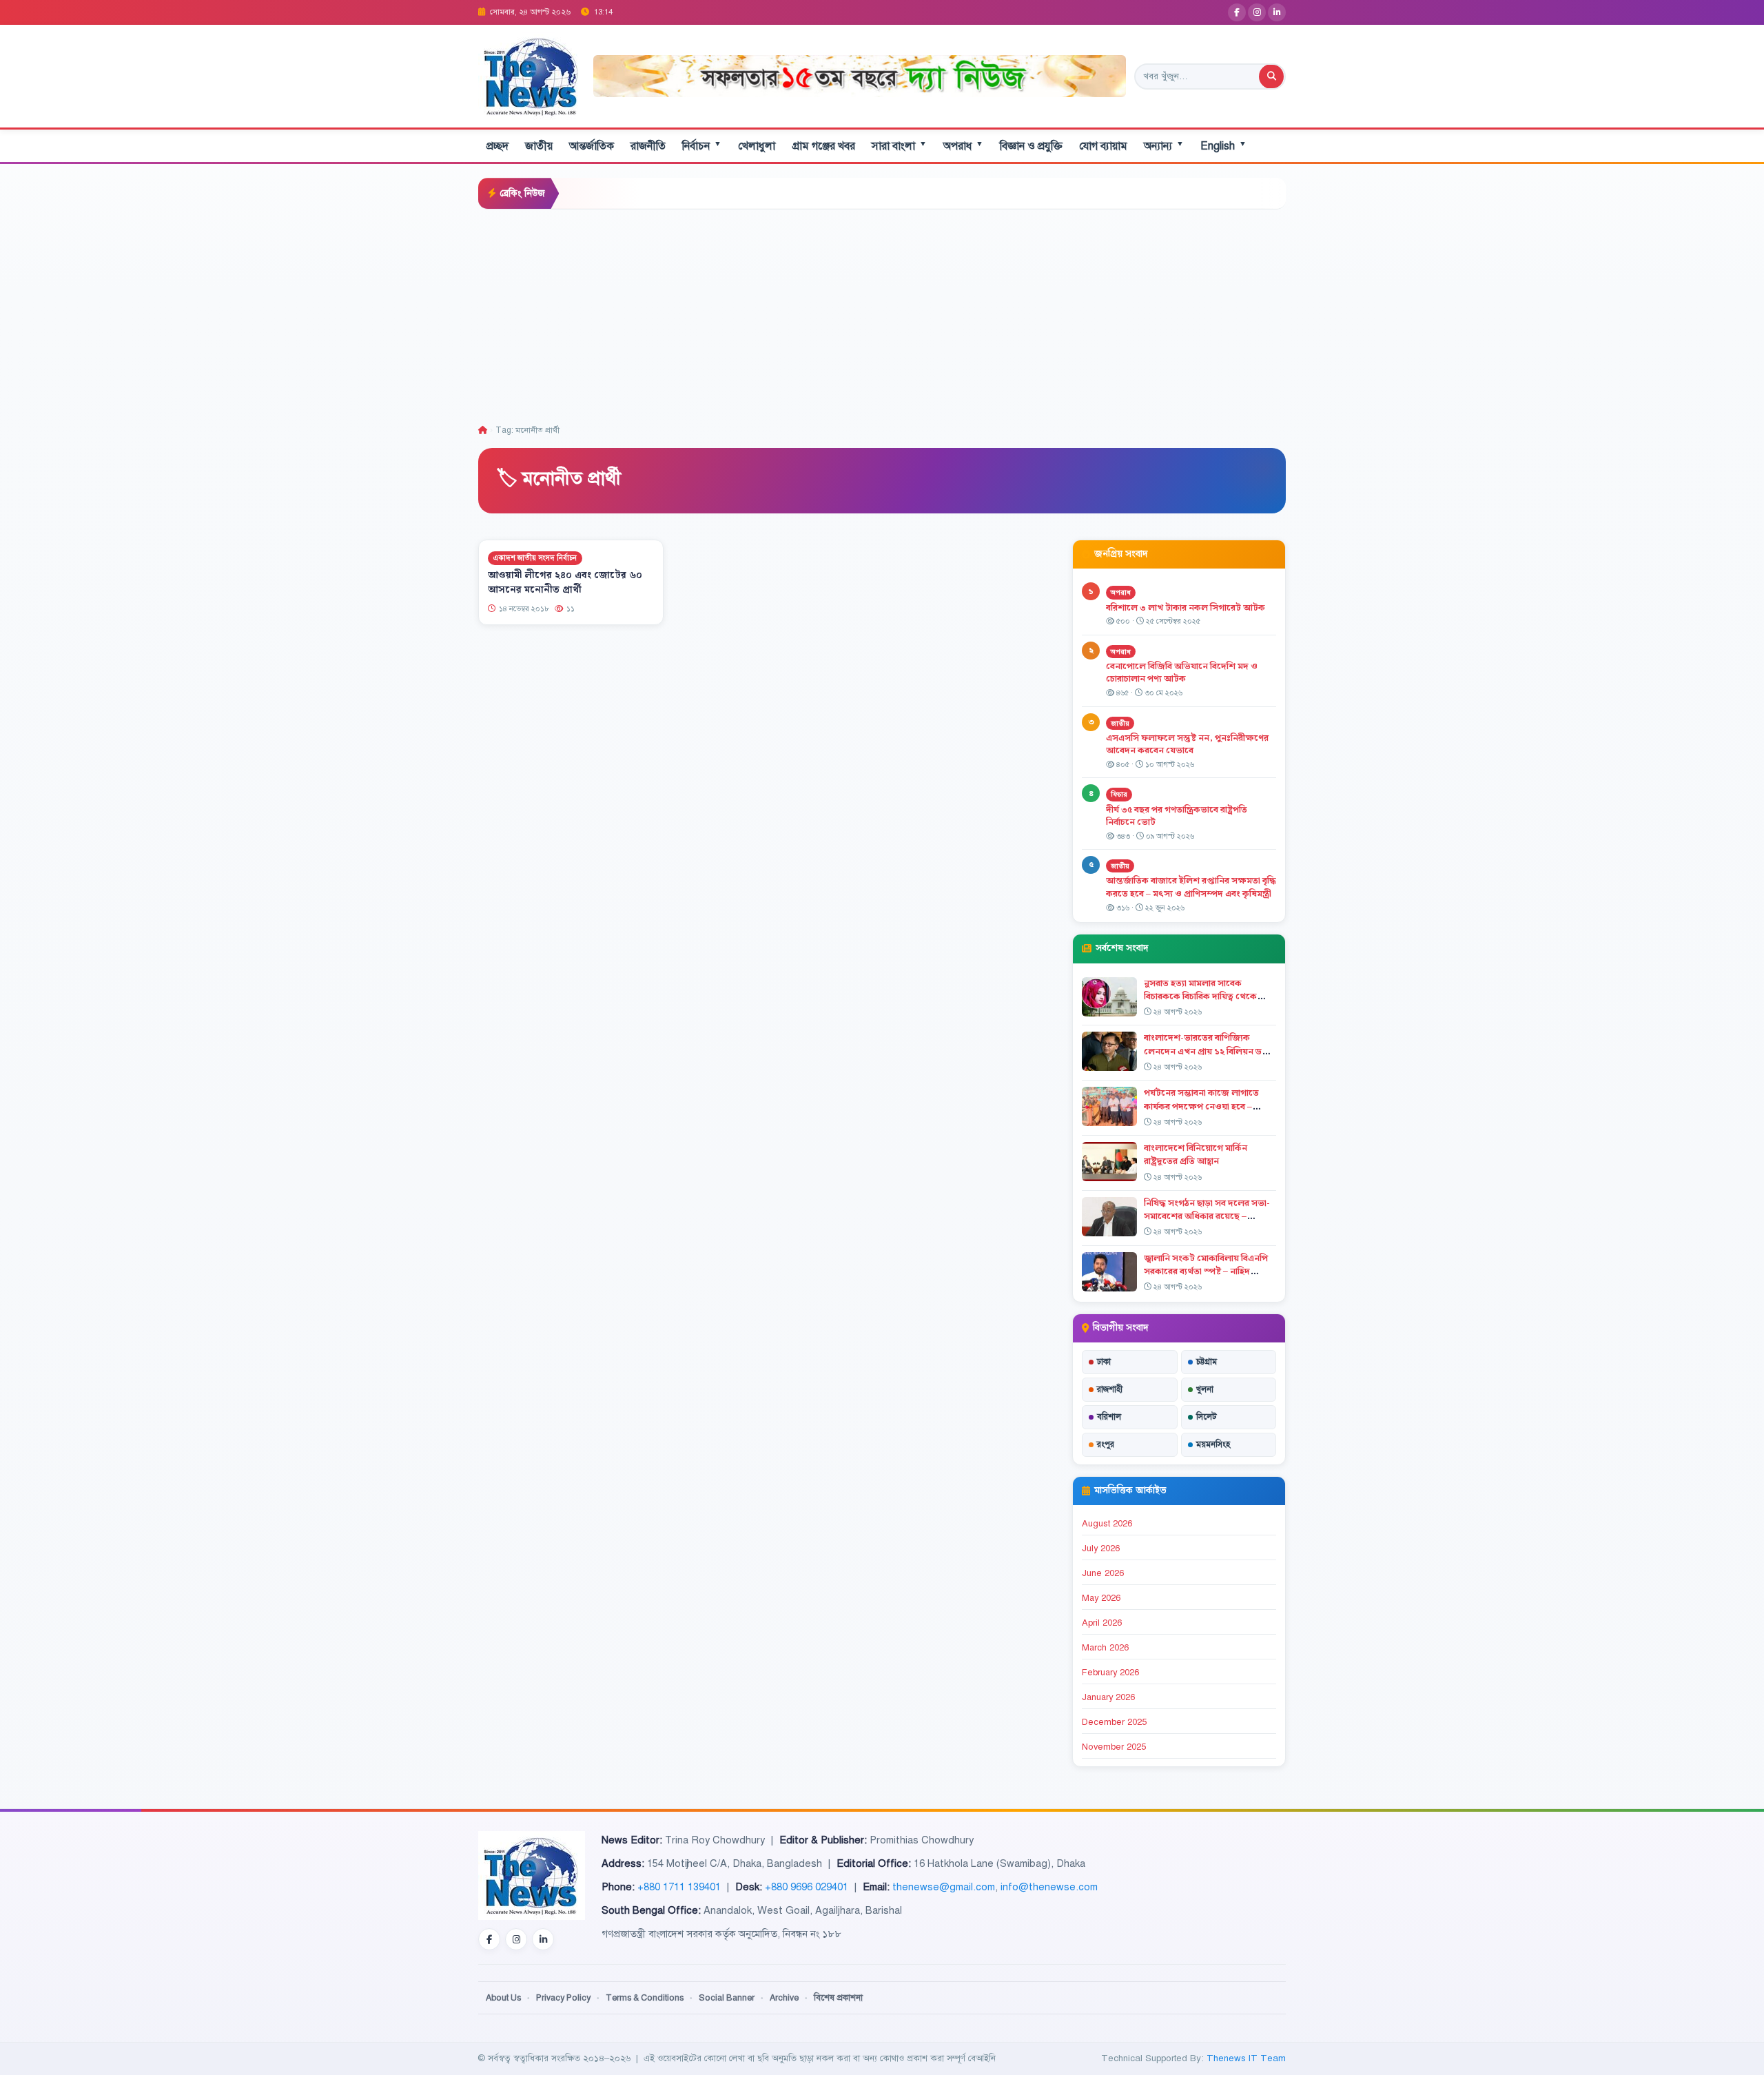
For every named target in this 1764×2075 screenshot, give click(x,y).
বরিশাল (1109, 1417)
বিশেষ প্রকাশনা (838, 1998)
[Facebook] (1237, 12)
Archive (784, 1998)
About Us (503, 1998)
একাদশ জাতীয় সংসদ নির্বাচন (535, 558)
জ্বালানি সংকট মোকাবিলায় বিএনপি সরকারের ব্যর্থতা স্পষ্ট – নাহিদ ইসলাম (1206, 1271)
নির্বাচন (702, 146)
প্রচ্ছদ (498, 146)
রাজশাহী (1110, 1389)
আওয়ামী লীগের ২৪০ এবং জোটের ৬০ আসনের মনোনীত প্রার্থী (565, 583)
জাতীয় (539, 146)
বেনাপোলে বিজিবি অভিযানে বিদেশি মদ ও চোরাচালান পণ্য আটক (1182, 673)
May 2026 (1101, 1598)
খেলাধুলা (757, 146)
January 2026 (1108, 1697)
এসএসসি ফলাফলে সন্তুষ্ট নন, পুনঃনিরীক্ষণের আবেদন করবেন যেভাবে (1187, 745)
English (1223, 146)
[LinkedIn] (1277, 12)
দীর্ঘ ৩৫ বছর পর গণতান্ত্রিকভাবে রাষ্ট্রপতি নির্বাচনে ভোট (1177, 816)
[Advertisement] (882, 313)
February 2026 (1110, 1673)
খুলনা (1205, 1389)
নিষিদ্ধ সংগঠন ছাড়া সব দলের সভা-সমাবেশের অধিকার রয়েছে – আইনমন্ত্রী (1207, 1216)
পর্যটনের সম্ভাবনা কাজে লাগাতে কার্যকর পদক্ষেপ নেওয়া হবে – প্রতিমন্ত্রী (1201, 1106)
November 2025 (1114, 1747)
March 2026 (1105, 1648)
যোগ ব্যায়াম (1103, 146)
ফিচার (1119, 794)
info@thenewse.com (1049, 1887)
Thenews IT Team (1246, 2058)
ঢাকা (1104, 1362)
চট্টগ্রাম (1207, 1362)
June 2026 (1103, 1573)
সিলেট (1207, 1417)
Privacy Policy (563, 1998)
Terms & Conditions (645, 1998)
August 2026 (1107, 1524)
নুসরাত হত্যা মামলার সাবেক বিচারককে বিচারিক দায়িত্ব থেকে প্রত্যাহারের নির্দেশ (1200, 996)
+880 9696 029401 (807, 1887)
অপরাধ (963, 146)
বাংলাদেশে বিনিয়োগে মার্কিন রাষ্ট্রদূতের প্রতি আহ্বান (1196, 1155)
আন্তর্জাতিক (592, 146)
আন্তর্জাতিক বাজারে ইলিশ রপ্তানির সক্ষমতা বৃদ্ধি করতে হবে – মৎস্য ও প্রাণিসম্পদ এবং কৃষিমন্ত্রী (1191, 887)
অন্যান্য (1164, 146)
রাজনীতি (648, 146)
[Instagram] (1257, 12)
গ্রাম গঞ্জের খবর (823, 146)
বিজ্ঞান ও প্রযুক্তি (1031, 146)
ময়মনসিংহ (1213, 1444)
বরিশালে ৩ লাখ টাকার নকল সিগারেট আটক (1186, 608)
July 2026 (1101, 1548)
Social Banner (727, 1998)
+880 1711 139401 (679, 1887)
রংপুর (1106, 1444)
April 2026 (1102, 1623)
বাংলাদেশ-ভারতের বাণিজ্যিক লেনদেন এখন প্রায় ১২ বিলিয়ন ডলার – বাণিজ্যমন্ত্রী (1210, 1051)
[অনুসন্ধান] (1271, 76)
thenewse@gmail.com (944, 1887)
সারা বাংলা (899, 146)
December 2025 (1114, 1722)
